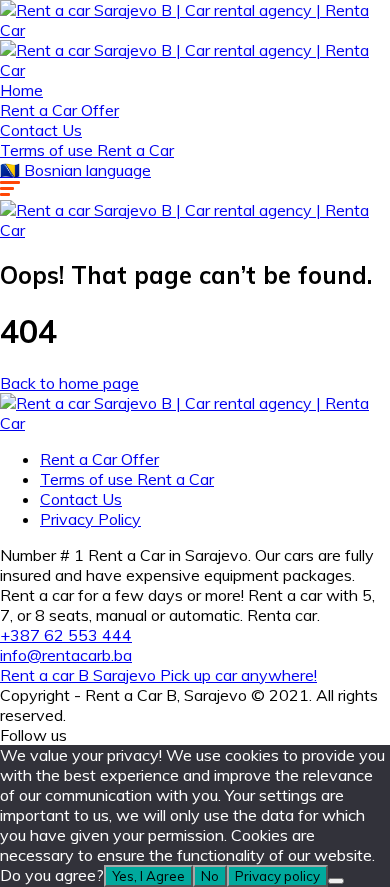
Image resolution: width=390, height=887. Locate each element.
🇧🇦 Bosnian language (75, 170)
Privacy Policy (90, 519)
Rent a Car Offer (59, 110)
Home (21, 90)
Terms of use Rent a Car (87, 150)
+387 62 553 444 (66, 635)
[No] (336, 881)
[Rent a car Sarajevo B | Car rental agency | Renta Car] (195, 30)
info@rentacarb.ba (66, 655)
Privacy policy (277, 876)
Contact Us (41, 130)
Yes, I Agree (148, 876)
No (210, 876)
